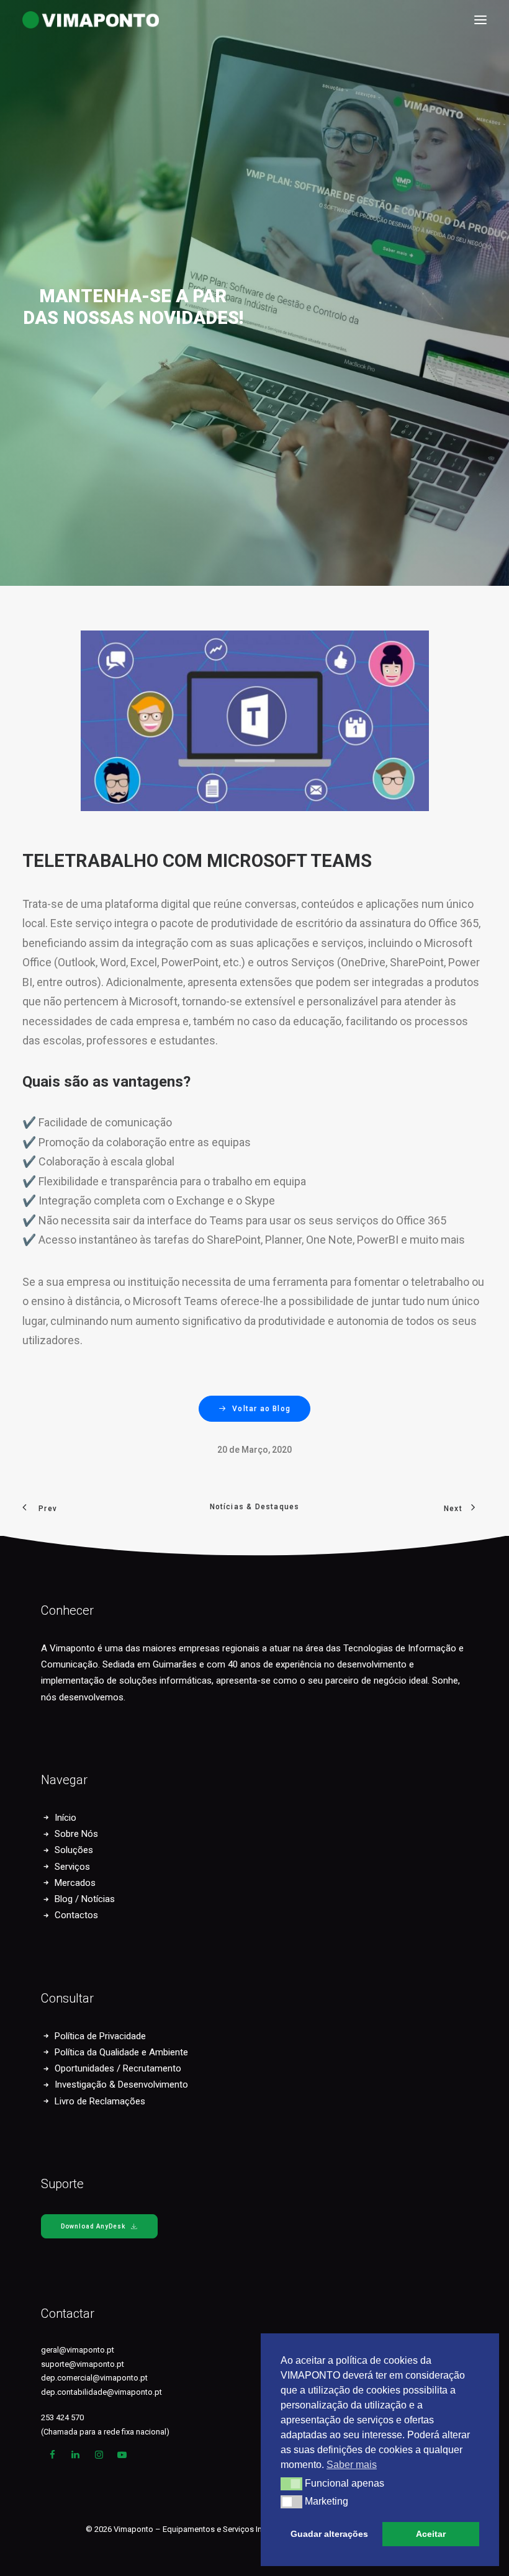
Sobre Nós (76, 1834)
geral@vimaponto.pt (78, 2350)
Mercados (75, 1883)
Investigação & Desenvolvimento (121, 2085)
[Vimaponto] (31, 20)
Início (65, 1818)
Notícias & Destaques (255, 1507)
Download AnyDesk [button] (93, 2226)
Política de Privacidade (100, 2036)
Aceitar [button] (431, 2534)
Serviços (72, 1867)
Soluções (74, 1850)
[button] (480, 20)
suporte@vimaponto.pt (83, 2364)
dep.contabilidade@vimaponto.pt (101, 2392)
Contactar (68, 2313)
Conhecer (67, 1610)
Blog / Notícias (85, 1899)
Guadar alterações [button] (329, 2534)
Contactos (76, 1915)
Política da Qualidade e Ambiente (121, 2052)
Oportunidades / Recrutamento (118, 2068)
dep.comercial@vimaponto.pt (94, 2378)
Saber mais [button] (352, 2465)
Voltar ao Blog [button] (261, 1409)
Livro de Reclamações (100, 2101)
